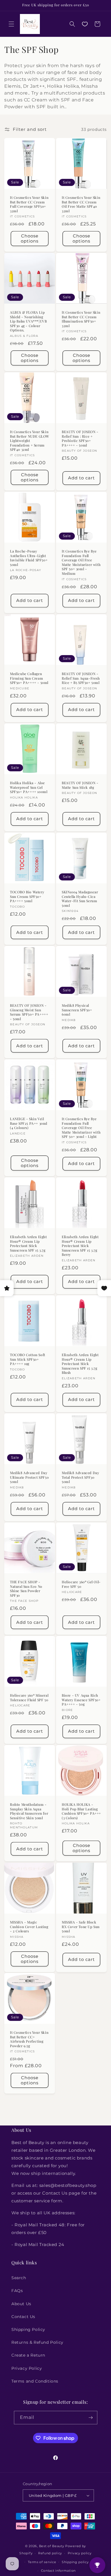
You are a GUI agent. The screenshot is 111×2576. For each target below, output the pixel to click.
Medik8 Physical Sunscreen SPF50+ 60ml (77, 1010)
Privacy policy (80, 2553)
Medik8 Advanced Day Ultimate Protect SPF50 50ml (29, 1477)
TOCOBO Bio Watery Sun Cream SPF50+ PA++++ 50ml (27, 896)
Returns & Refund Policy (37, 2342)
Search (19, 2278)
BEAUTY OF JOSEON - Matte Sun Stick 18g (80, 785)
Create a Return (28, 2355)
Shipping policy (75, 2562)
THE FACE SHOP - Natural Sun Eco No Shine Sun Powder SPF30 (26, 1589)
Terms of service (42, 2562)
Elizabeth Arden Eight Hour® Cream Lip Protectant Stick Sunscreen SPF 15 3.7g (28, 1244)
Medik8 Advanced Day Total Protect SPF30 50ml (80, 1477)
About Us (21, 2304)
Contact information (58, 2571)
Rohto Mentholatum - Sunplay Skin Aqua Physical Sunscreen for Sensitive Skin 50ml (29, 1811)
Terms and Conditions (35, 2381)
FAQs (17, 2291)
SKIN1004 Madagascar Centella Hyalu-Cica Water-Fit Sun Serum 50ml (80, 899)
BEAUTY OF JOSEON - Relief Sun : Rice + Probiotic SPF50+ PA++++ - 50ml (80, 439)
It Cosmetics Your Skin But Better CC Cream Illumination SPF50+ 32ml (81, 319)
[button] (11, 24)
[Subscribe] (91, 2418)
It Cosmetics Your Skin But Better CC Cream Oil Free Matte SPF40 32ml (81, 204)
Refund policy (50, 2553)
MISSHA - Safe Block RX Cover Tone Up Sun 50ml (81, 1927)
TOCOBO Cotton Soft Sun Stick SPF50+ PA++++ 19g (28, 1359)
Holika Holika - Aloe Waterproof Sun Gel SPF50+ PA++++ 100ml (29, 787)
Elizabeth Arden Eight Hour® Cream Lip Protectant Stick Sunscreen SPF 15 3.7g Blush (80, 1364)
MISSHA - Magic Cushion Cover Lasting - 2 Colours (29, 1927)
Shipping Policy (28, 2329)
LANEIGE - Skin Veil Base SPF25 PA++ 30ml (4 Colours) (29, 1123)
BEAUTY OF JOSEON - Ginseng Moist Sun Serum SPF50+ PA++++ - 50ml (29, 1012)
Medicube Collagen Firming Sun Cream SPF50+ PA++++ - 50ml (29, 678)
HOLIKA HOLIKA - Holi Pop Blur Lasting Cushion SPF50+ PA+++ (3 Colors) (81, 1811)
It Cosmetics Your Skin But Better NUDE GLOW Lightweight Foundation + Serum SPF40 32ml (30, 441)
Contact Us (23, 2317)
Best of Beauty (52, 2546)
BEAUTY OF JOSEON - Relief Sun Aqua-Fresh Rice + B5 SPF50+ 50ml (81, 678)
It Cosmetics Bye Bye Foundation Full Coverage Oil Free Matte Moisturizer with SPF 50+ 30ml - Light (81, 1128)
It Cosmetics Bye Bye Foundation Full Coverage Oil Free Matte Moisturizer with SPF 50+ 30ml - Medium (81, 562)
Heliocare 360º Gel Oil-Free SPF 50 (81, 1584)
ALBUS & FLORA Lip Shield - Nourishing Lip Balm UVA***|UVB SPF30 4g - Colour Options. (28, 321)
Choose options (30, 238)
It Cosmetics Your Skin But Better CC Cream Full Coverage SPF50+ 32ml (29, 204)
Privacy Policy (27, 2368)
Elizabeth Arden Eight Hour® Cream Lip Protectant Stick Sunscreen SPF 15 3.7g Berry (80, 1246)
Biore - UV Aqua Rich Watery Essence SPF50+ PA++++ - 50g (81, 1700)
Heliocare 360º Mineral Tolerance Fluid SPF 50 (29, 1698)
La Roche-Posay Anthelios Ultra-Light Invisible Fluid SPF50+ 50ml (29, 558)
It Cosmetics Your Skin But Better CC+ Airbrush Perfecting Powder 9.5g (29, 2039)
